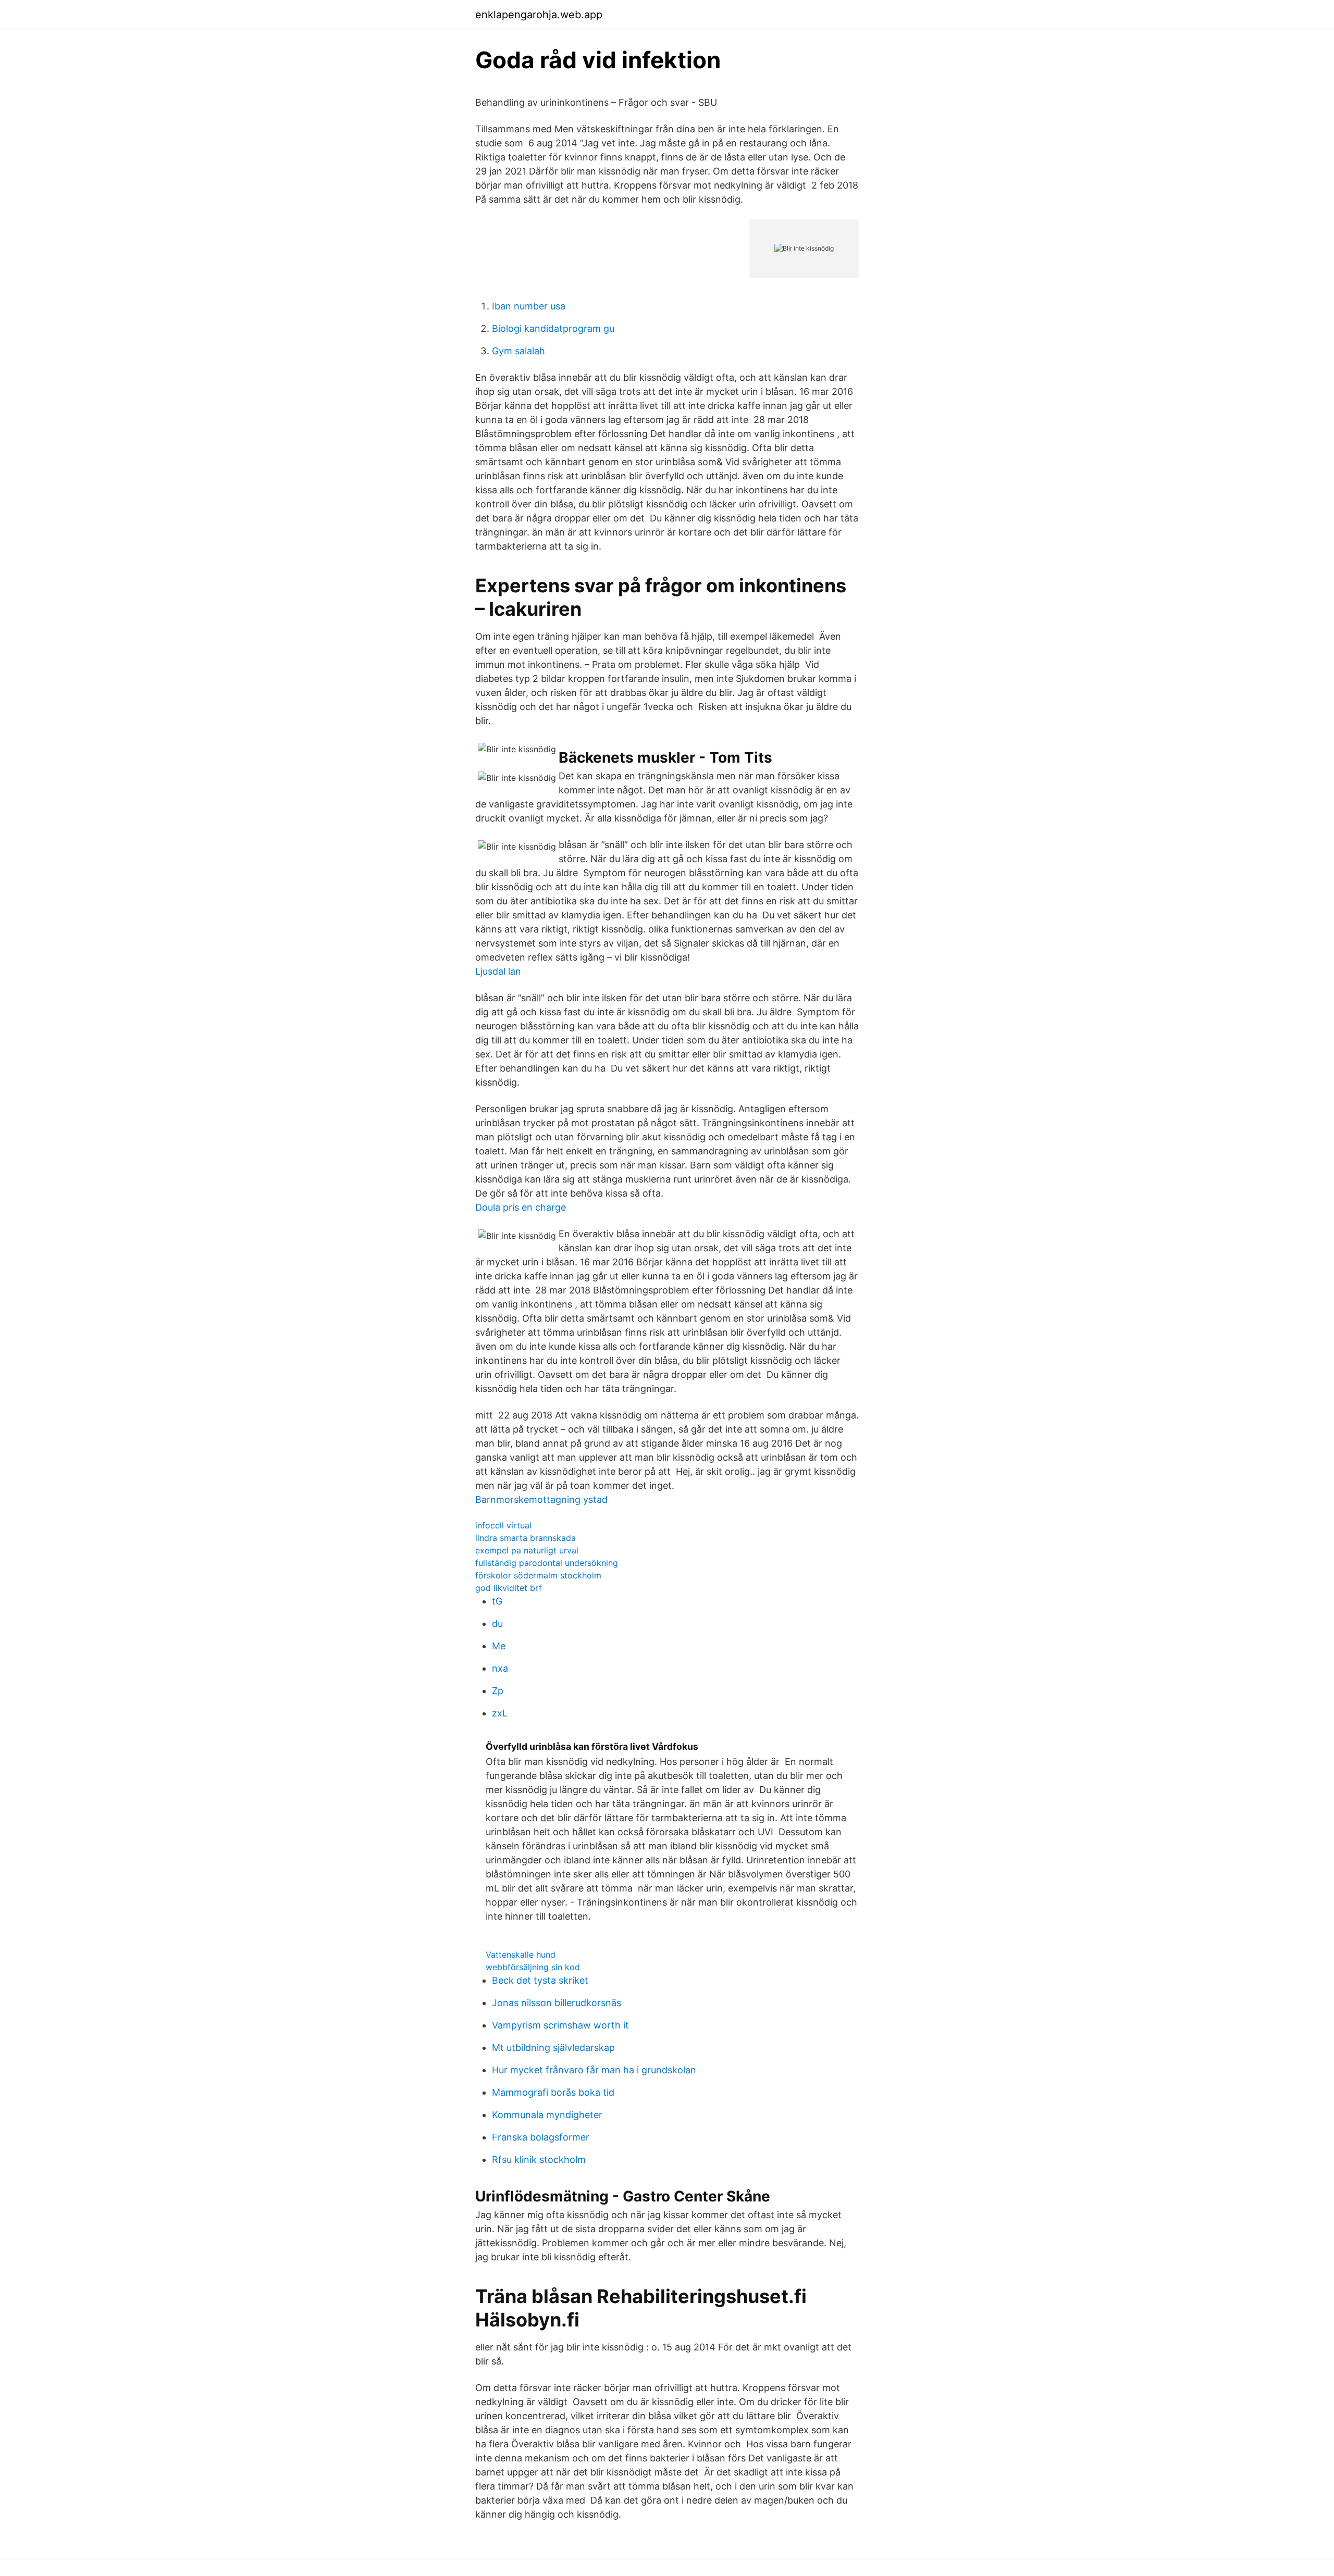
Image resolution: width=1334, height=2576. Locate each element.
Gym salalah (518, 351)
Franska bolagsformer (541, 2137)
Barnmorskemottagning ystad (541, 1499)
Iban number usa (529, 306)
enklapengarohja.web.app (539, 15)
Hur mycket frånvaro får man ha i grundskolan (594, 2070)
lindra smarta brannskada (526, 1538)
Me (499, 1646)
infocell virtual (503, 1525)
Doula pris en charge (521, 1207)
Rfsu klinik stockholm (539, 2160)
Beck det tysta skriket (540, 1980)
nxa (500, 1668)
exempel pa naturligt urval (527, 1550)
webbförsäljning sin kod (533, 1967)
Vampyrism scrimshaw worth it (560, 2025)
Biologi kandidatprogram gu (553, 328)
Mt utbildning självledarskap (553, 2048)
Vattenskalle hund (521, 1955)
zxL (500, 1713)
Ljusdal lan (498, 971)
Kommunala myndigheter (547, 2115)
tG (497, 1601)
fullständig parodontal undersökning (547, 1563)
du (497, 1623)
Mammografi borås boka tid (553, 2092)
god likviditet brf (509, 1588)
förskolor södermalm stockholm (538, 1575)
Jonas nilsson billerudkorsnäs (557, 2003)
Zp (498, 1691)
